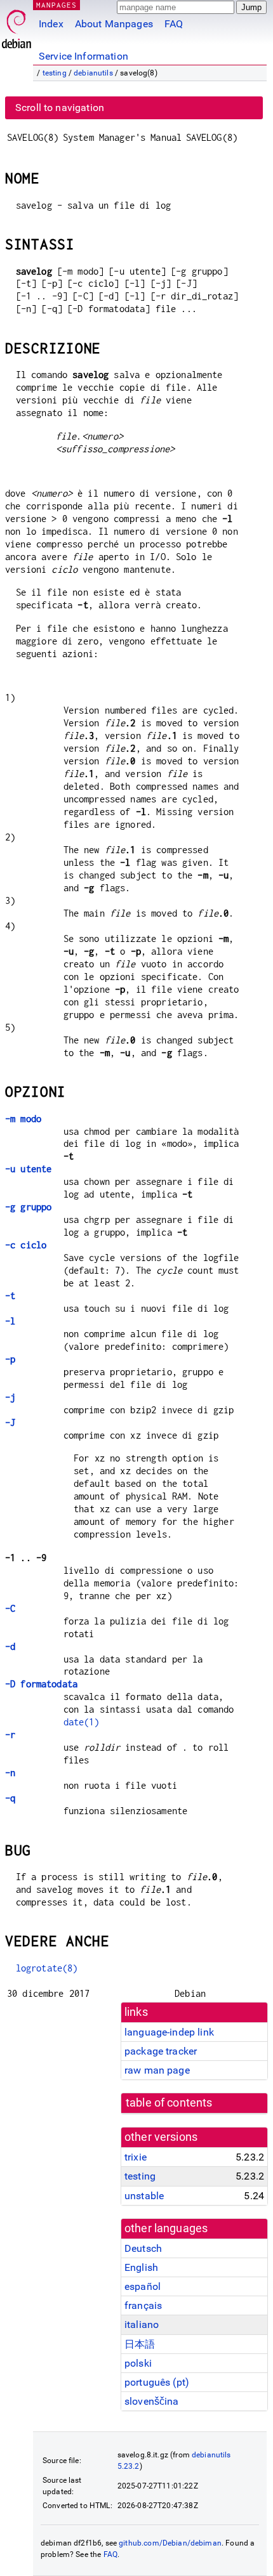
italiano (142, 2324)
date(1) (82, 1722)
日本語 (140, 2344)
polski (138, 2363)
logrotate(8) (47, 1968)
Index (51, 24)
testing (55, 73)
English (141, 2267)
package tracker (161, 2051)
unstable (144, 2196)
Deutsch (143, 2248)
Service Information (83, 56)
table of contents (169, 2103)
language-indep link (169, 2032)
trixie (136, 2157)
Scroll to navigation (60, 108)
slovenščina (152, 2401)
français (143, 2305)
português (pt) (157, 2382)
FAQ (174, 24)
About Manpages (114, 24)
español (143, 2286)
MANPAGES (57, 5)
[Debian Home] (17, 26)
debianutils (93, 73)
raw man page (157, 2070)
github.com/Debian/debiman (170, 2543)
